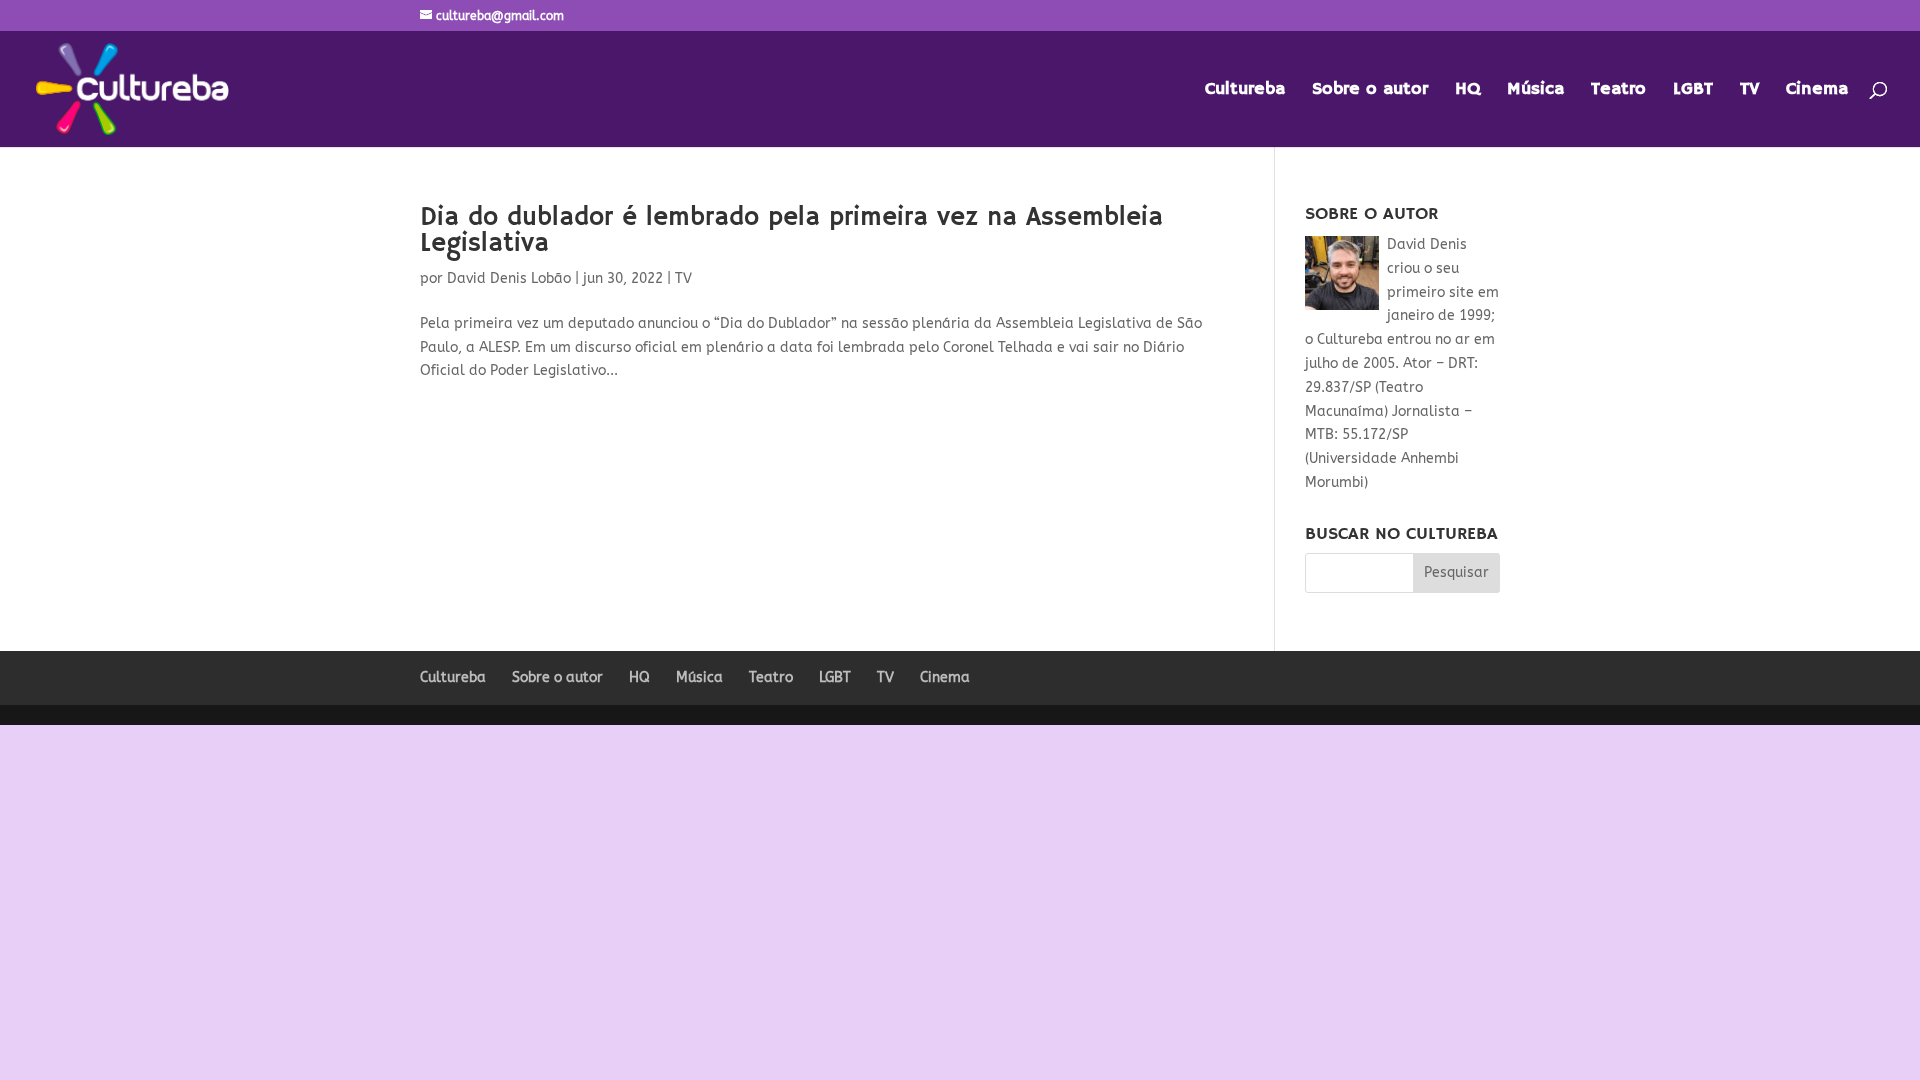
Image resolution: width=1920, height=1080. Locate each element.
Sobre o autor (1370, 91)
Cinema (1817, 91)
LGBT (1693, 91)
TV (1749, 91)
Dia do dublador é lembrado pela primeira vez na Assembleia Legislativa (791, 231)
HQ (1467, 91)
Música (1535, 91)
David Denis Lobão (509, 278)
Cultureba (1245, 91)
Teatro (1618, 91)
